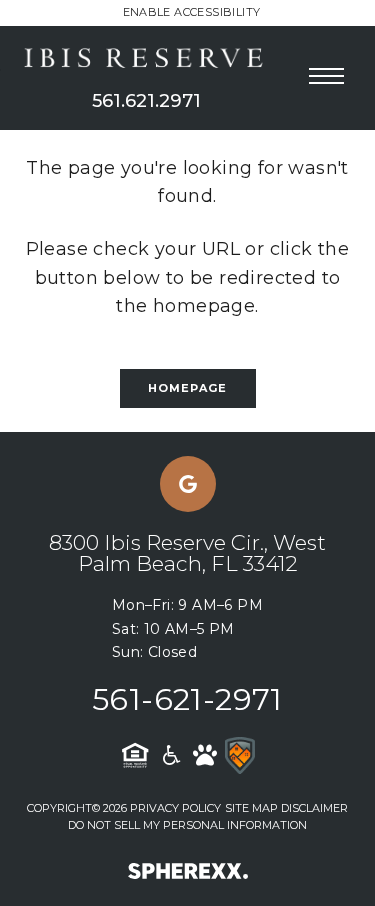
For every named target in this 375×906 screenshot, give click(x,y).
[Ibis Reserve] (146, 59)
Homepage (188, 388)
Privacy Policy (175, 808)
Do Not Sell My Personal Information (187, 825)
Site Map (251, 808)
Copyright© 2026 (77, 808)
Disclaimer (314, 808)
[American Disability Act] (170, 755)
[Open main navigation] (326, 76)
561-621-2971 (187, 699)
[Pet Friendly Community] (205, 755)
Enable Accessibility (192, 12)
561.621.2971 (146, 101)
